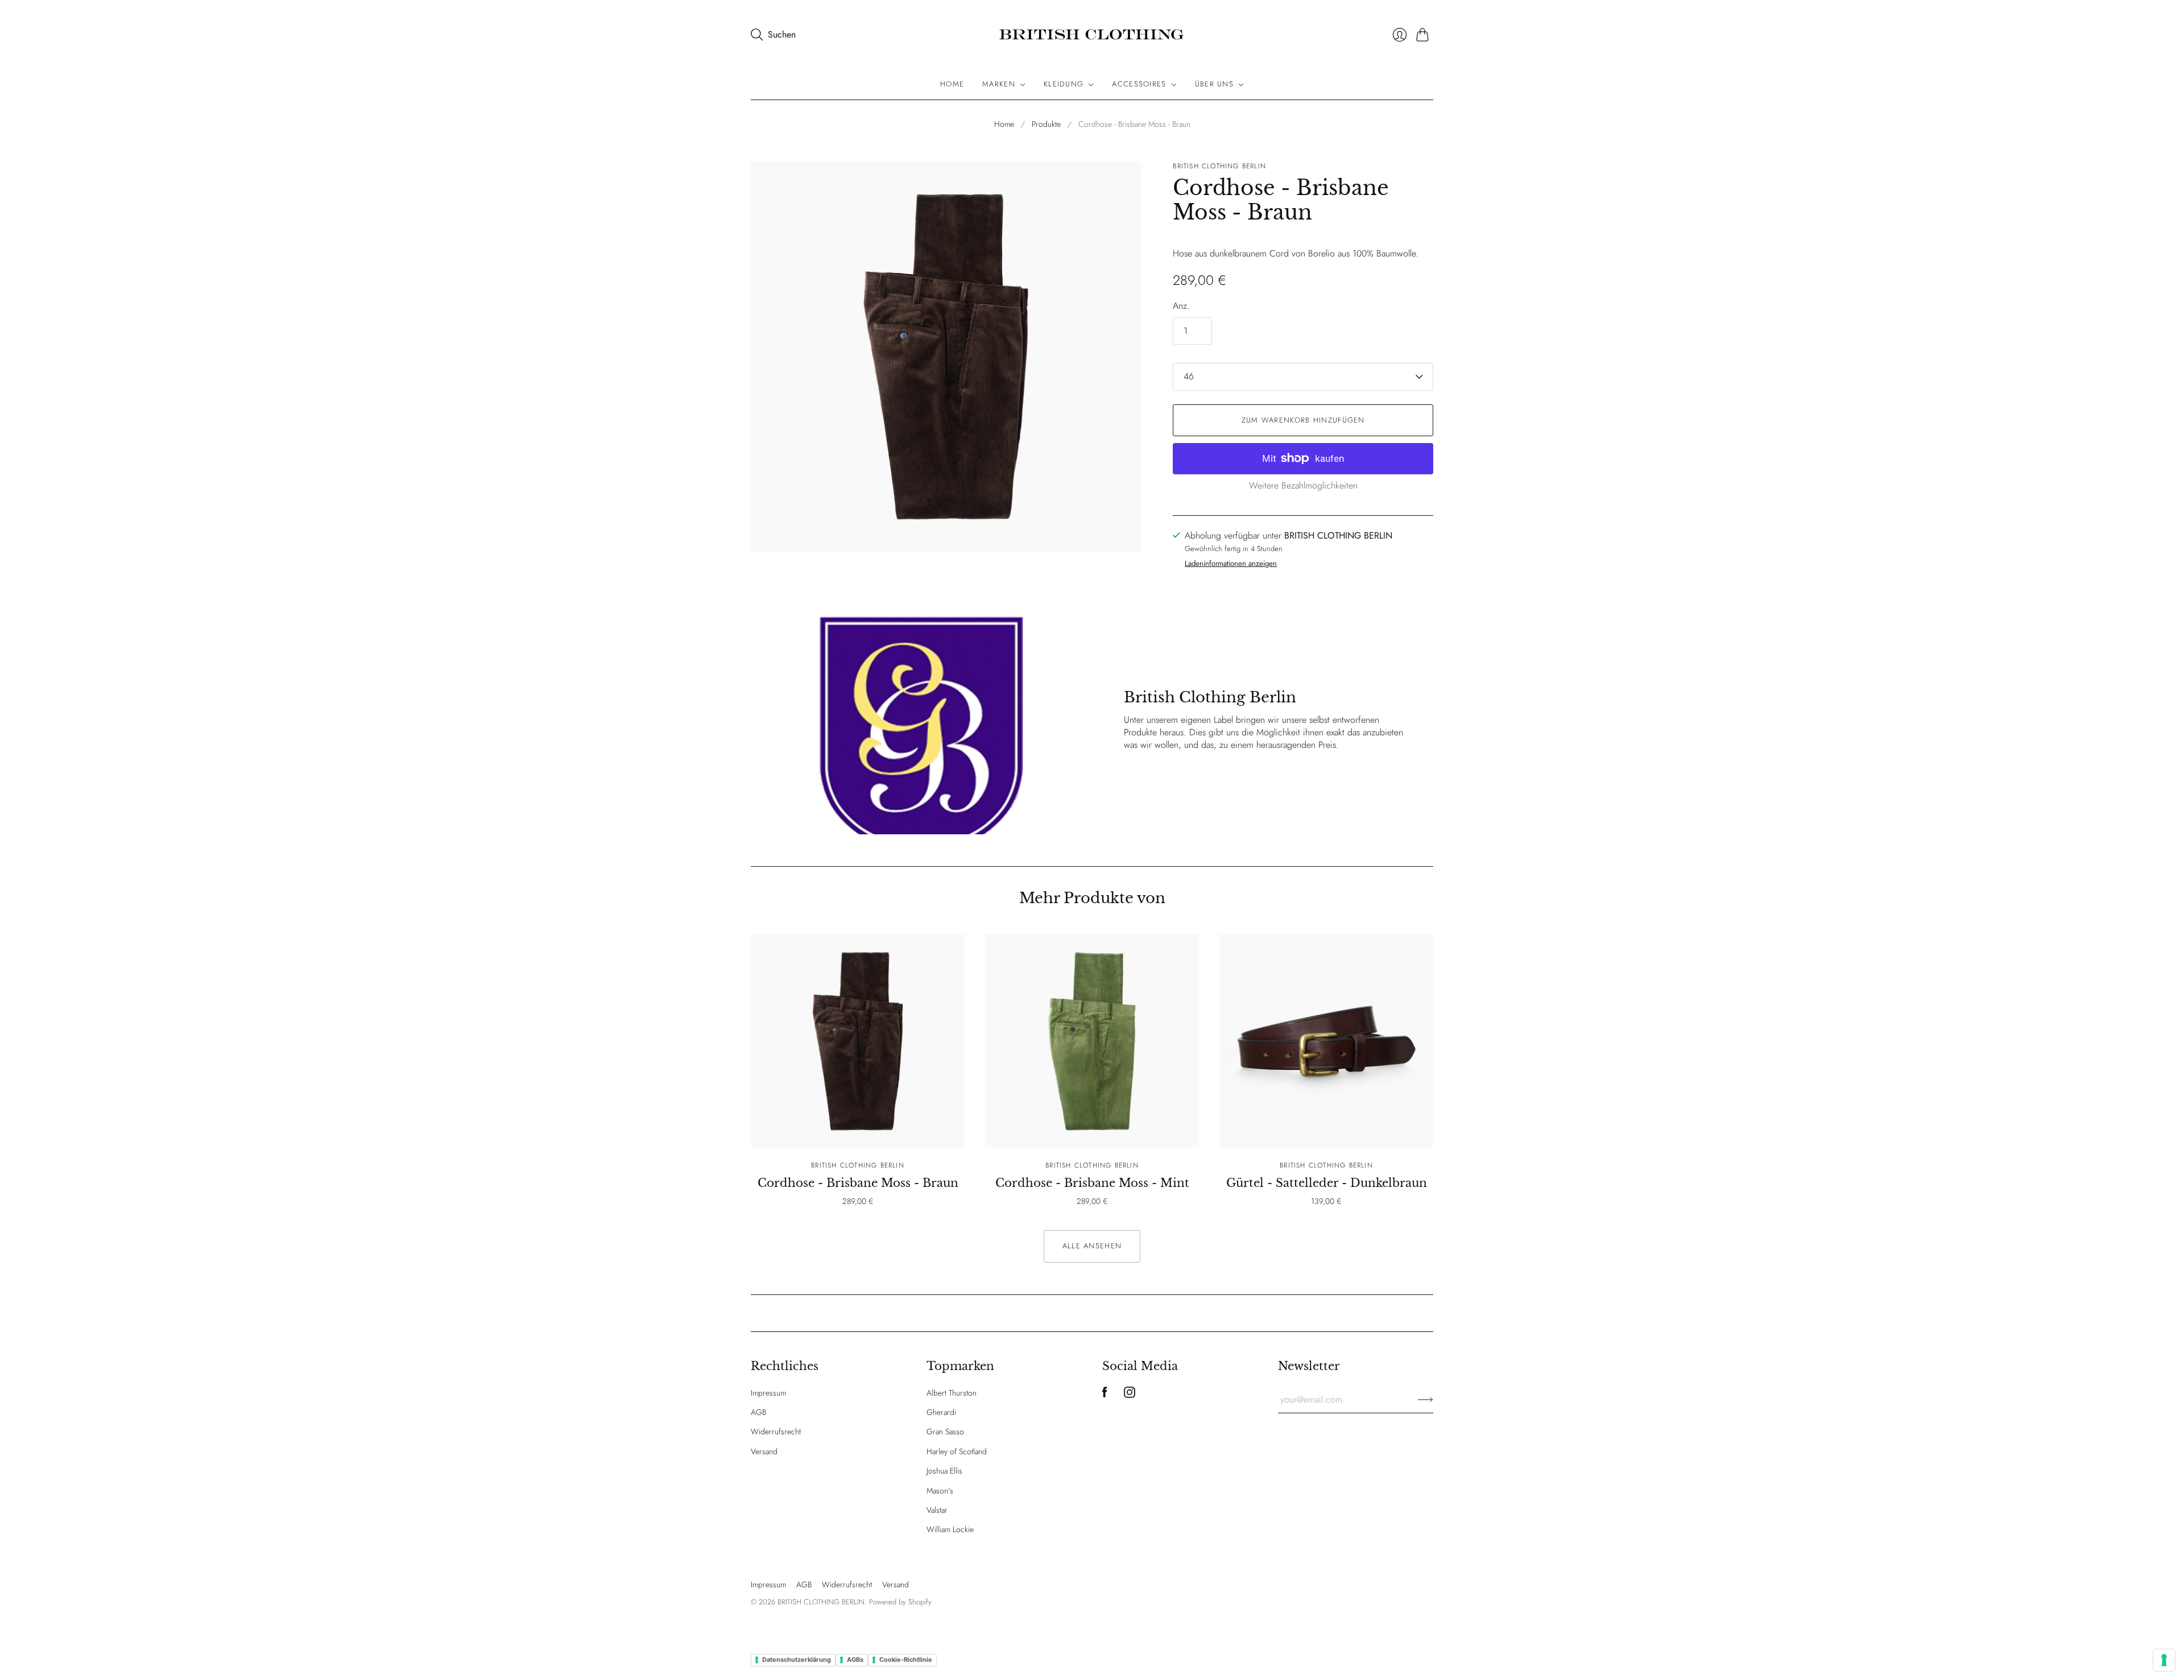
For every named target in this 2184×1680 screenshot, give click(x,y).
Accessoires (1139, 84)
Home (952, 84)
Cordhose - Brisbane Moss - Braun (858, 1183)
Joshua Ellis (944, 1471)
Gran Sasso (945, 1431)
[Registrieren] (1426, 1400)
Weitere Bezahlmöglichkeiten (1303, 485)
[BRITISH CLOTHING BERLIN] (1092, 35)
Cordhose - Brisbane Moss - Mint (1092, 1183)
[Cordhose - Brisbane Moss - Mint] (1092, 1041)
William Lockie (950, 1529)
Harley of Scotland (957, 1451)
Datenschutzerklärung (797, 1660)
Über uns (1214, 84)
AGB (758, 1412)
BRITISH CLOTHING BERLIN (1219, 166)
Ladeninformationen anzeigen (1231, 564)
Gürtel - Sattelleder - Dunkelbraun (1327, 1183)
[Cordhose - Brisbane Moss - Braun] (858, 1041)
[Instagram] (1130, 1395)
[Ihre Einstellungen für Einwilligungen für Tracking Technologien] (2164, 1660)
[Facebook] (1105, 1395)
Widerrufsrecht (776, 1431)
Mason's (940, 1491)
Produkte (1046, 124)
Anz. (1181, 306)
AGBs (855, 1660)
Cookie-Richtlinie (906, 1660)
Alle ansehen (1092, 1246)
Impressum (768, 1393)
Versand (764, 1451)
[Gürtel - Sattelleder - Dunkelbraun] (1326, 1041)
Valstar (937, 1510)
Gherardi (941, 1412)
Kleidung (1064, 84)
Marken (999, 84)
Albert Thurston (952, 1393)
